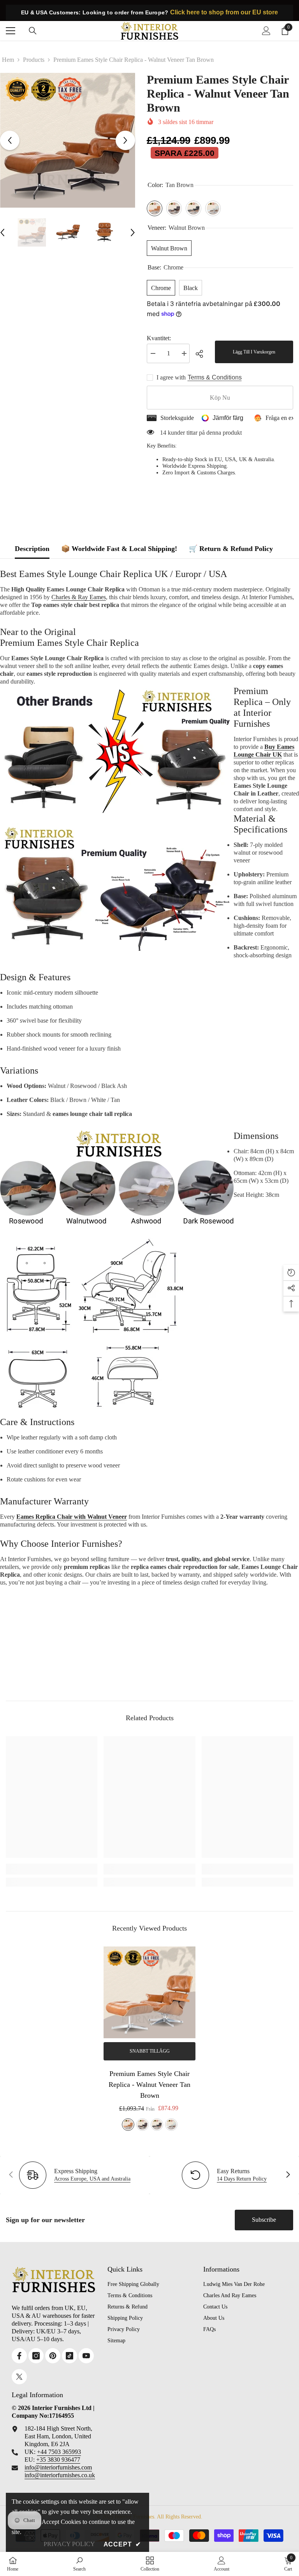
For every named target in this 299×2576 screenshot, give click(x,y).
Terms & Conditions (215, 377)
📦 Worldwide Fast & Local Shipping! (119, 549)
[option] (68, 140)
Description (32, 549)
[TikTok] (69, 2356)
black (157, 2125)
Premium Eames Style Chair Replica (69, 643)
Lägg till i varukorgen (254, 352)
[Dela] (202, 354)
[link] (52, 1869)
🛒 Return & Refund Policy (231, 549)
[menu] (11, 31)
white (171, 2125)
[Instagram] (36, 2356)
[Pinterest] (53, 2356)
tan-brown (128, 2125)
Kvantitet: (159, 338)
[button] (10, 140)
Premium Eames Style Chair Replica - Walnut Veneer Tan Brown (149, 2085)
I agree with (171, 377)
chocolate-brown (142, 2125)
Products (34, 60)
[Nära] (149, 2448)
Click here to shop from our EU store (224, 12)
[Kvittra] (19, 2377)
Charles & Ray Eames (79, 597)
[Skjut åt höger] (288, 2175)
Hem (8, 60)
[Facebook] (19, 2356)
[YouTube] (86, 2356)
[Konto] (266, 31)
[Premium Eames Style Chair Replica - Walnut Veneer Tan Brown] (149, 1992)
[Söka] (33, 31)
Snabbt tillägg (150, 2051)
